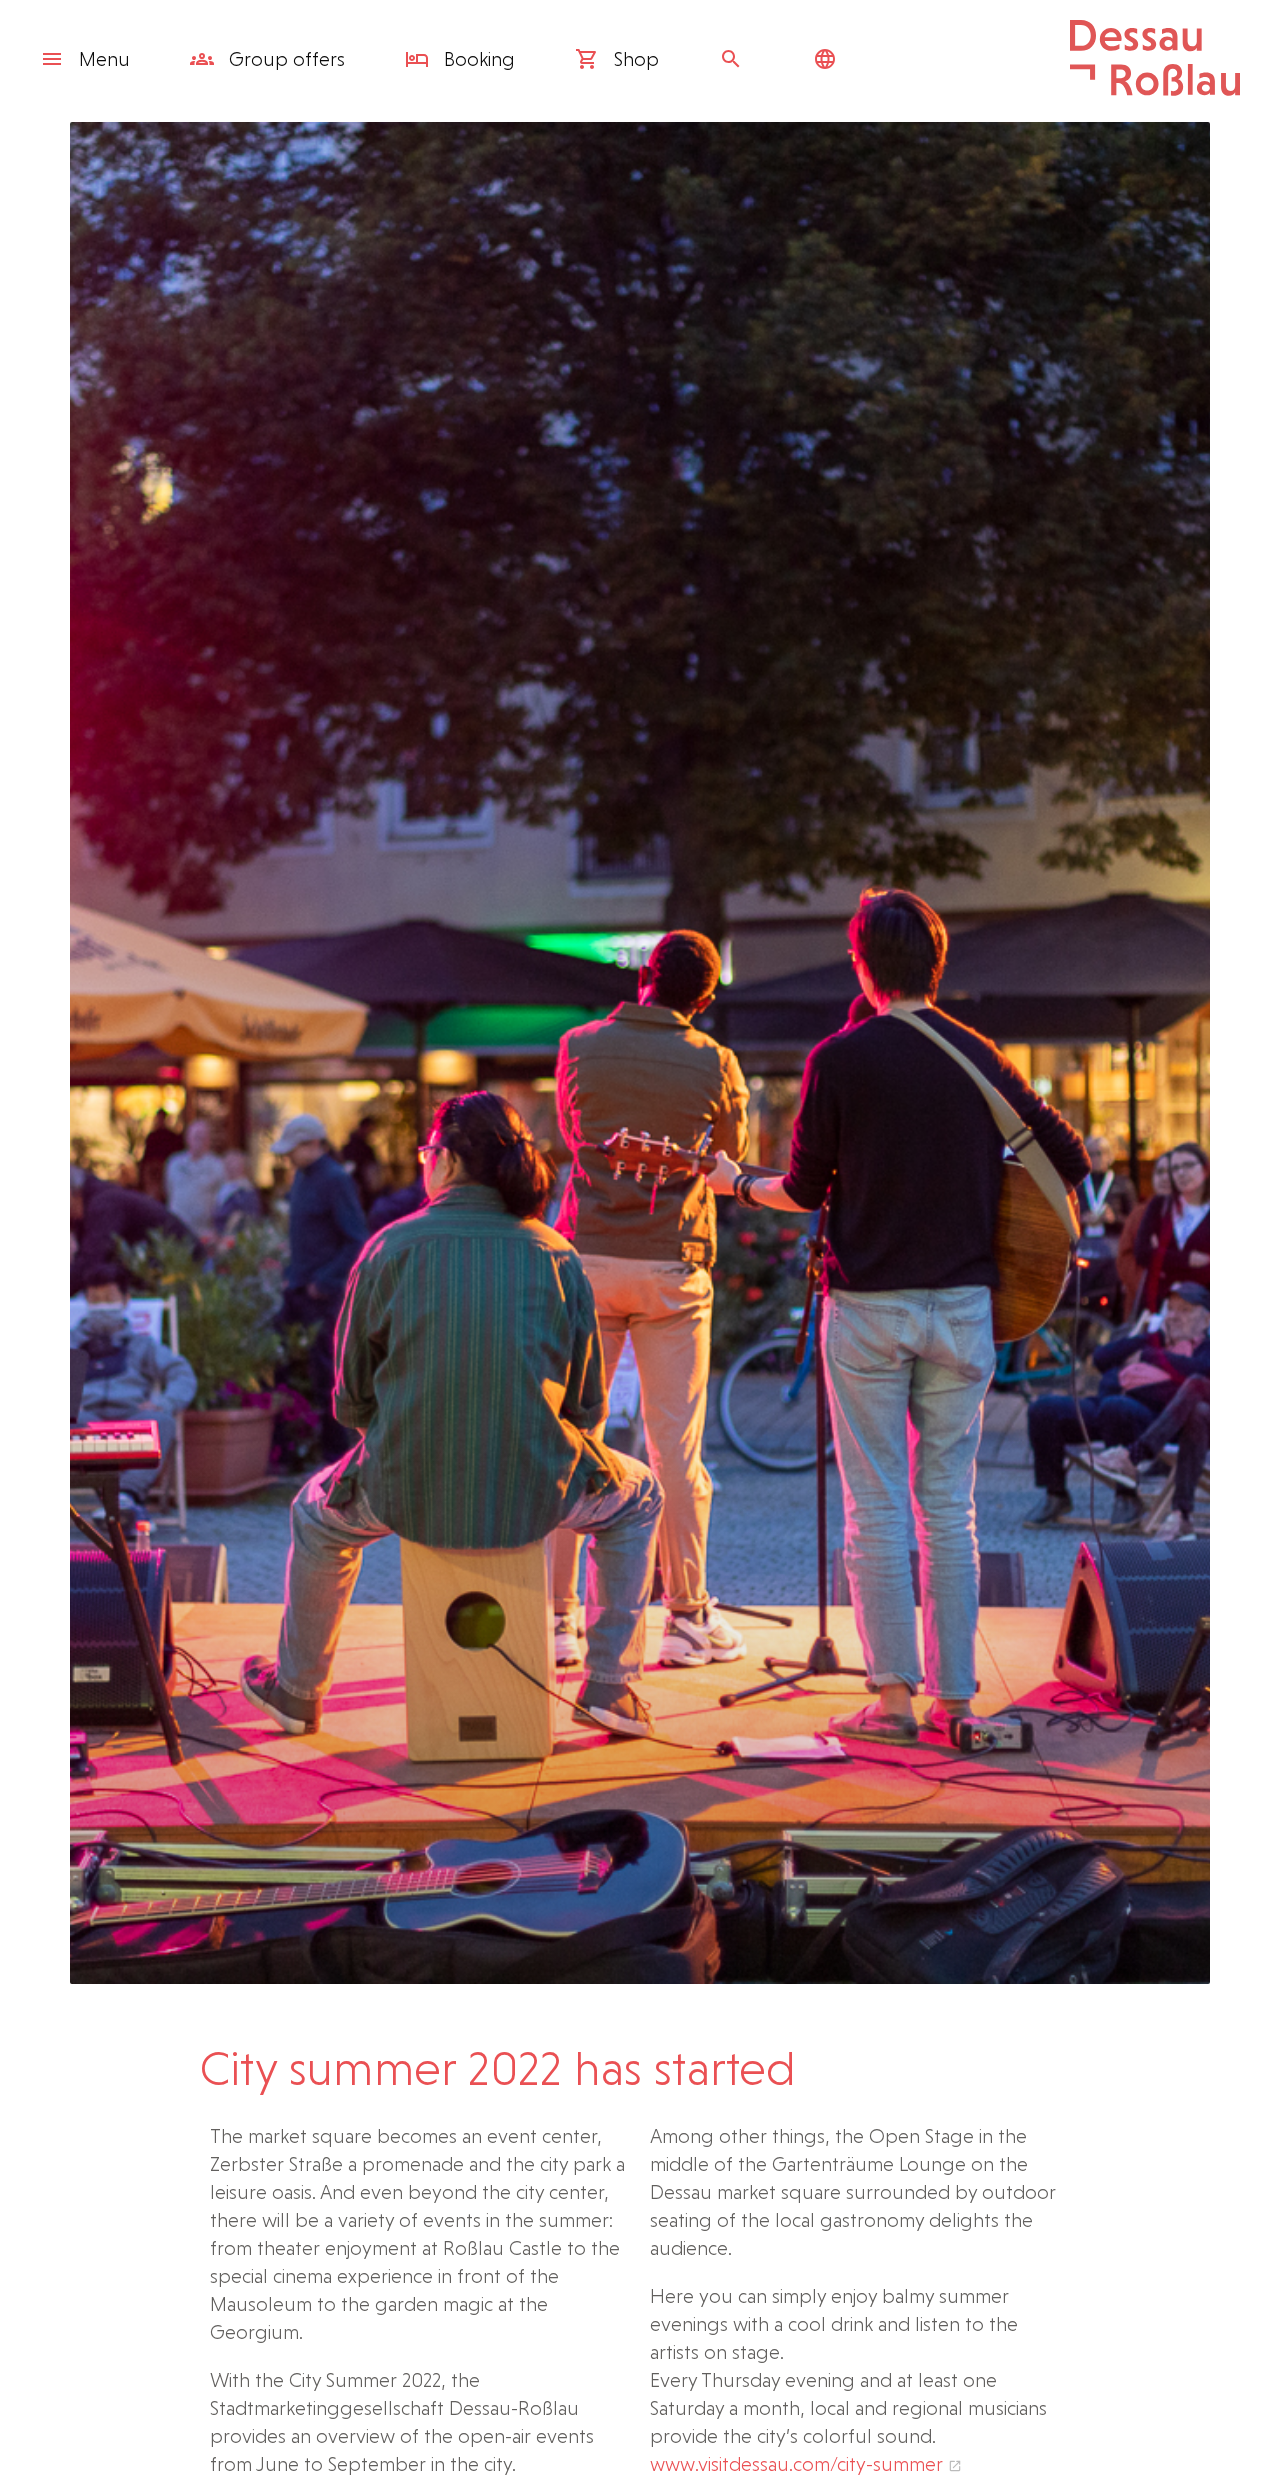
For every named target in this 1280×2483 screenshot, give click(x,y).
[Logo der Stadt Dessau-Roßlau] (1155, 89)
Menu (104, 59)
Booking (477, 59)
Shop (634, 59)
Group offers (284, 59)
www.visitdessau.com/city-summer (796, 2464)
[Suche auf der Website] (736, 59)
